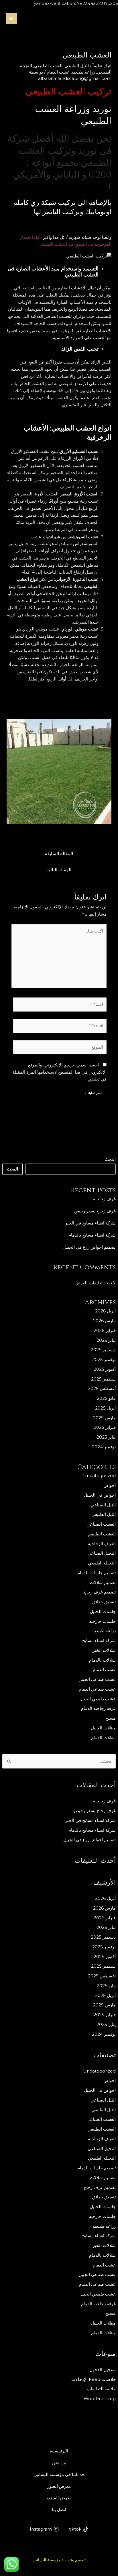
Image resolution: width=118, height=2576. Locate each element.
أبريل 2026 (105, 1311)
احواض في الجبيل (100, 1495)
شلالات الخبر (104, 1650)
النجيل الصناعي (102, 1553)
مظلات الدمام (103, 1738)
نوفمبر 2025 (104, 1359)
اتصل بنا (59, 2509)
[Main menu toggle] (11, 19)
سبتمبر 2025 (103, 1379)
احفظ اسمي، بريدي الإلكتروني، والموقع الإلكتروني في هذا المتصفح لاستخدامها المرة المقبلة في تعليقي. (60, 1072)
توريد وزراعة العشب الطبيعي (73, 115)
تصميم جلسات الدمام (97, 1573)
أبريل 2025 (105, 1408)
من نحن (59, 2463)
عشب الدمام (104, 1669)
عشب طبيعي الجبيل (98, 1699)
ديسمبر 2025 (103, 1350)
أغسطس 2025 (102, 1388)
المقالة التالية (59, 870)
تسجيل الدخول (103, 2370)
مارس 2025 (104, 1418)
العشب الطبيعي (102, 1534)
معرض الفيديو (59, 2498)
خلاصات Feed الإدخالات (94, 2379)
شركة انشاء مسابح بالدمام (92, 1235)
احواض (110, 1485)
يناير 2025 (106, 1437)
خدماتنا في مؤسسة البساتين (59, 2474)
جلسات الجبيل (103, 1611)
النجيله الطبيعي (102, 1563)
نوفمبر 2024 (104, 1447)
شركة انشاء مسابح (99, 1640)
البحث (110, 1159)
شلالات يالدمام (102, 1660)
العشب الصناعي (101, 1524)
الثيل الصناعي (103, 1505)
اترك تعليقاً (102, 66)
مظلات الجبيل (103, 1728)
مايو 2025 (106, 1398)
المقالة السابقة (59, 854)
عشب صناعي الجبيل (97, 1679)
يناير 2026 (106, 1340)
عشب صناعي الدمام (97, 1689)
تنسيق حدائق (104, 1602)
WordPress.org (100, 2399)
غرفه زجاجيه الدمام (98, 1708)
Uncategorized (99, 1476)
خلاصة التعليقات (101, 2389)
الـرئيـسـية (59, 2451)
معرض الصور (59, 2486)
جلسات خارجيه (102, 1621)
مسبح (111, 1718)
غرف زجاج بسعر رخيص (95, 1211)
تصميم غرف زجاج (100, 1592)
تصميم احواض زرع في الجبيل (90, 1247)
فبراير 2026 (105, 1330)
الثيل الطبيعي (104, 1514)
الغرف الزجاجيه (102, 1544)
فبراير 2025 (105, 1427)
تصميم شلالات (103, 1582)
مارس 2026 (104, 1321)
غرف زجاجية (104, 1199)
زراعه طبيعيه (104, 1631)
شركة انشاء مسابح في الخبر (90, 1223)
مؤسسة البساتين (47, 2560)
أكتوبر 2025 (105, 1369)
